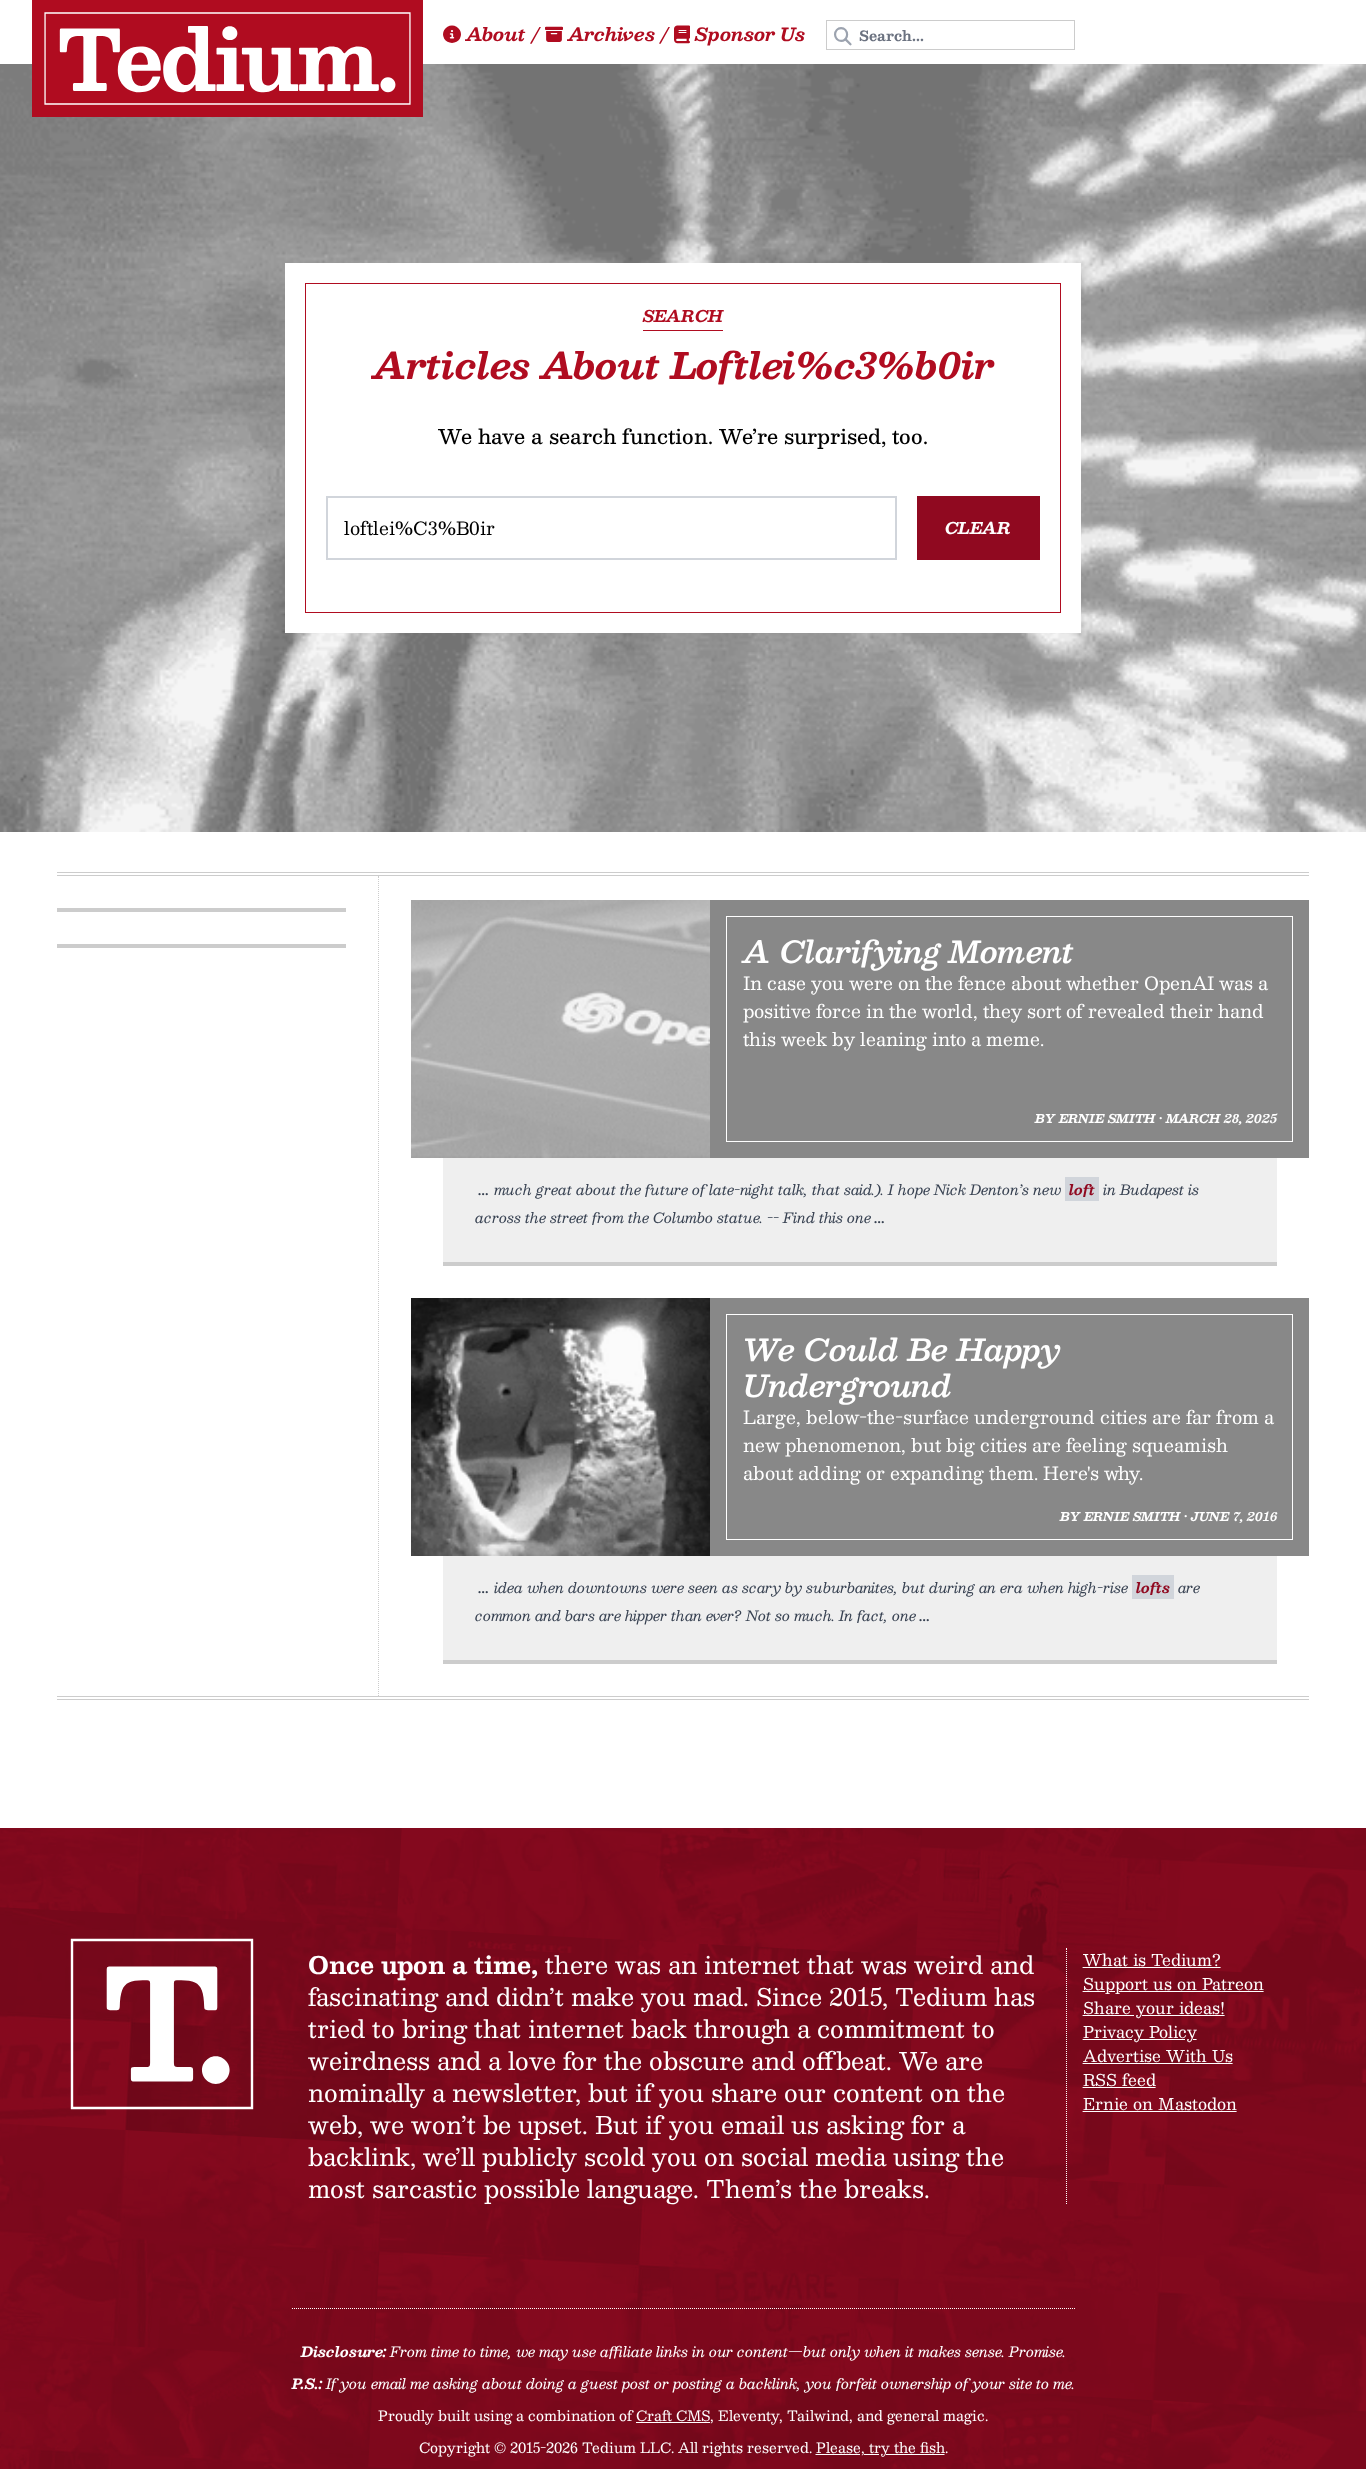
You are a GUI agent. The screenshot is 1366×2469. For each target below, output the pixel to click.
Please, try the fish (880, 2447)
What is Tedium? (1152, 1959)
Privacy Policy (1140, 2031)
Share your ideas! (1154, 2007)
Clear (978, 527)
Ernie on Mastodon (1160, 2103)
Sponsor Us (750, 34)
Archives (611, 34)
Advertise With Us (1158, 2055)
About (496, 34)
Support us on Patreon (1173, 1983)
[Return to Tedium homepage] (227, 58)
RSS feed (1119, 2079)
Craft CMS (673, 2415)
